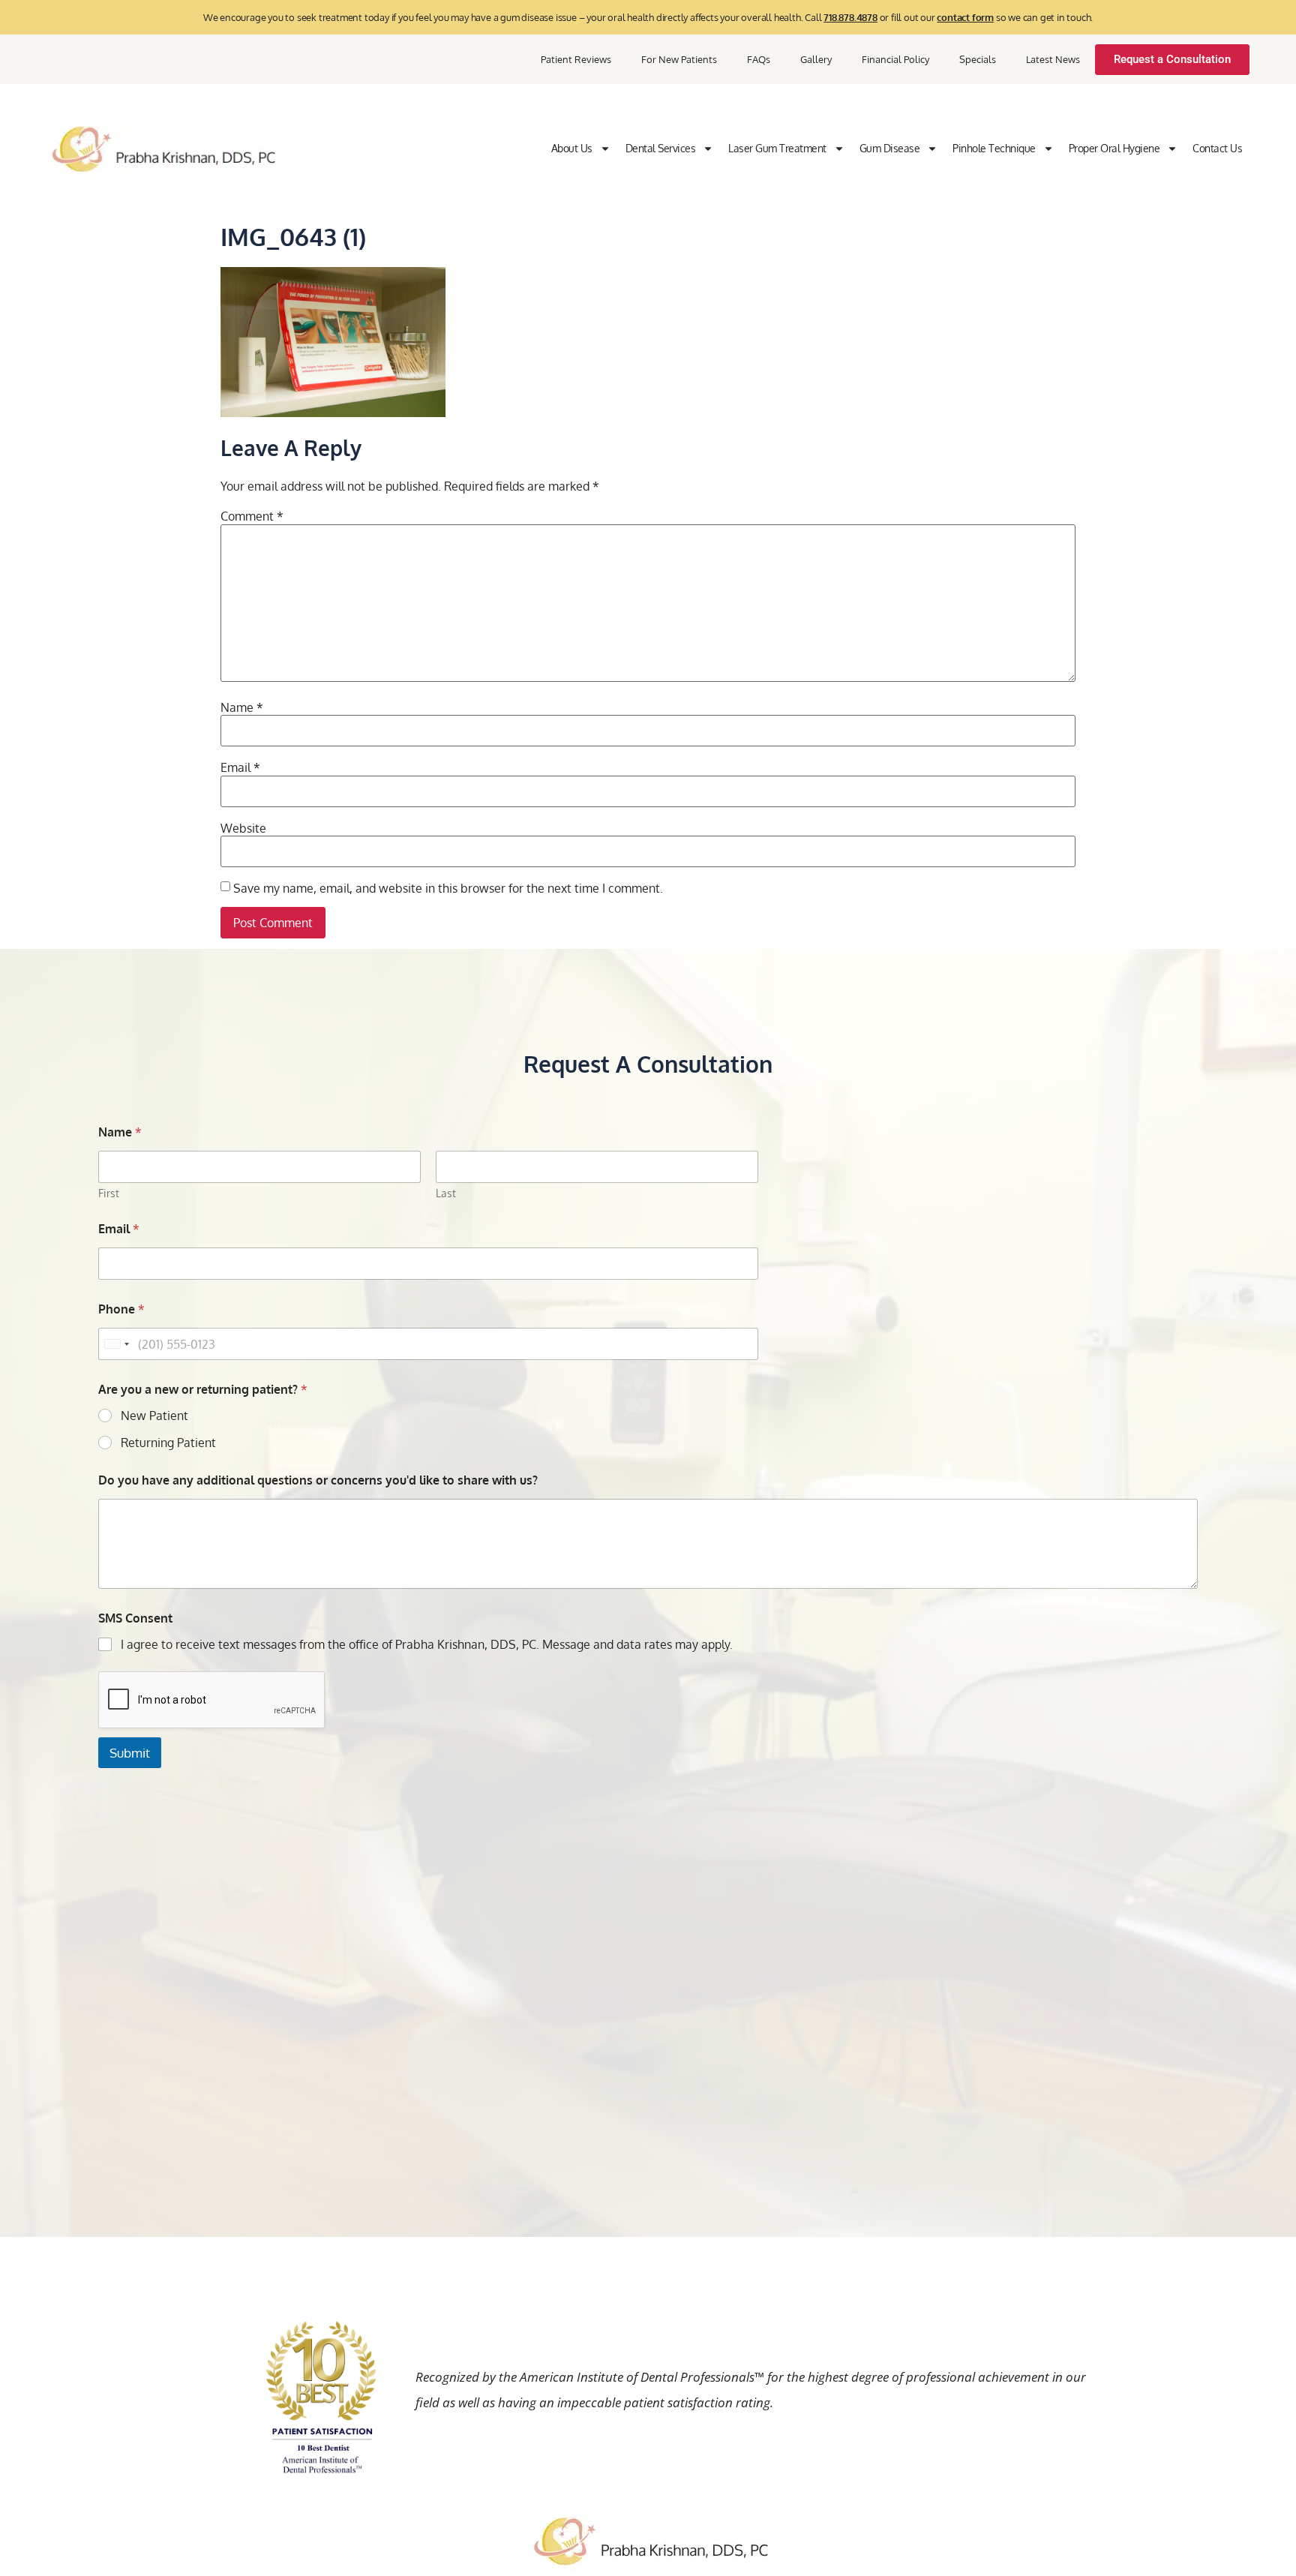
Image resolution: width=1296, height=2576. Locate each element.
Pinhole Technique (994, 148)
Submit (130, 1753)
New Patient (154, 1416)
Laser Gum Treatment (777, 148)
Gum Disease (890, 148)
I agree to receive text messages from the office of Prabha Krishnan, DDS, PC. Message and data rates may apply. (427, 1644)
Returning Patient (168, 1443)
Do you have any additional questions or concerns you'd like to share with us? (318, 1480)
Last (446, 1193)
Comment (252, 516)
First (109, 1193)
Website (243, 828)
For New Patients (679, 59)
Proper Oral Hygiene (1114, 148)
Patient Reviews (576, 59)
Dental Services (661, 148)
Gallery (816, 59)
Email (240, 767)
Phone (121, 1309)
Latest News (1053, 59)
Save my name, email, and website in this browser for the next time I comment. (448, 888)
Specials (978, 59)
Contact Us (1217, 148)
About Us (572, 148)
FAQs (759, 59)
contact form (965, 17)
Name (242, 707)
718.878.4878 (850, 17)
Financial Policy (895, 59)
